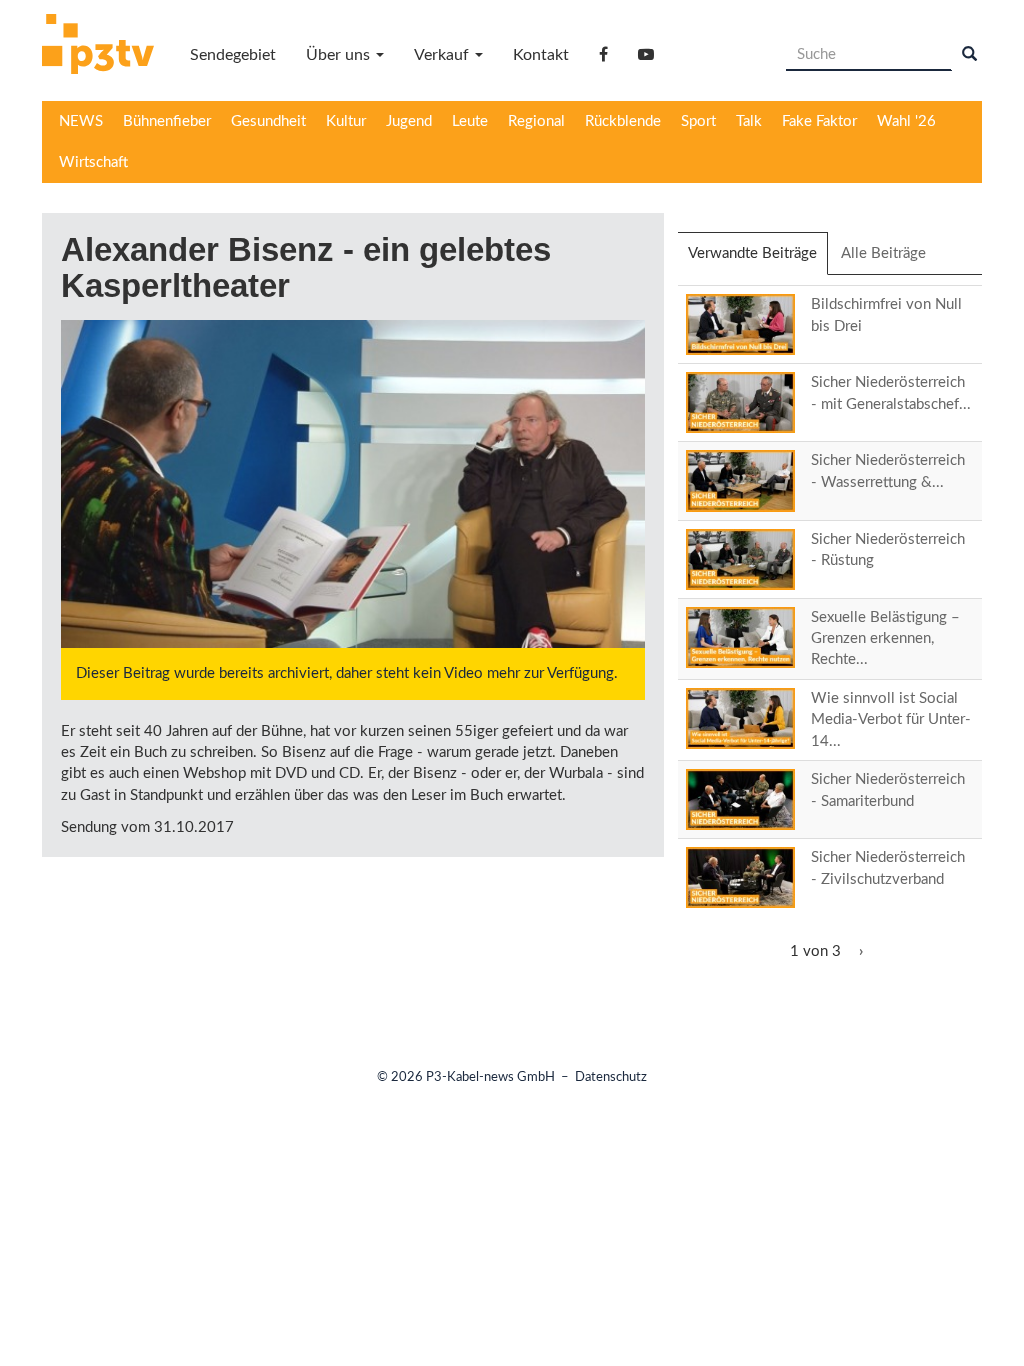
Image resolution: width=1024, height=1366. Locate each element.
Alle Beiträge (883, 253)
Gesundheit (268, 121)
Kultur (346, 121)
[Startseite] (105, 47)
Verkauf (443, 55)
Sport (698, 121)
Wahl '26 (906, 121)
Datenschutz (611, 1077)
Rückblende (623, 121)
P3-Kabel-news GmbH (490, 1077)
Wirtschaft (93, 162)
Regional (536, 121)
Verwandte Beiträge (758, 260)
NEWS (81, 121)
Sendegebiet (233, 55)
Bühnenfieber (167, 121)
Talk (749, 121)
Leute (470, 121)
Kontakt (541, 55)
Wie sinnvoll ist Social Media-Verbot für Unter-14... (891, 720)
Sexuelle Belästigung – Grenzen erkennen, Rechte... (885, 639)
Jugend (409, 121)
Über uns (340, 55)
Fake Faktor (819, 121)
